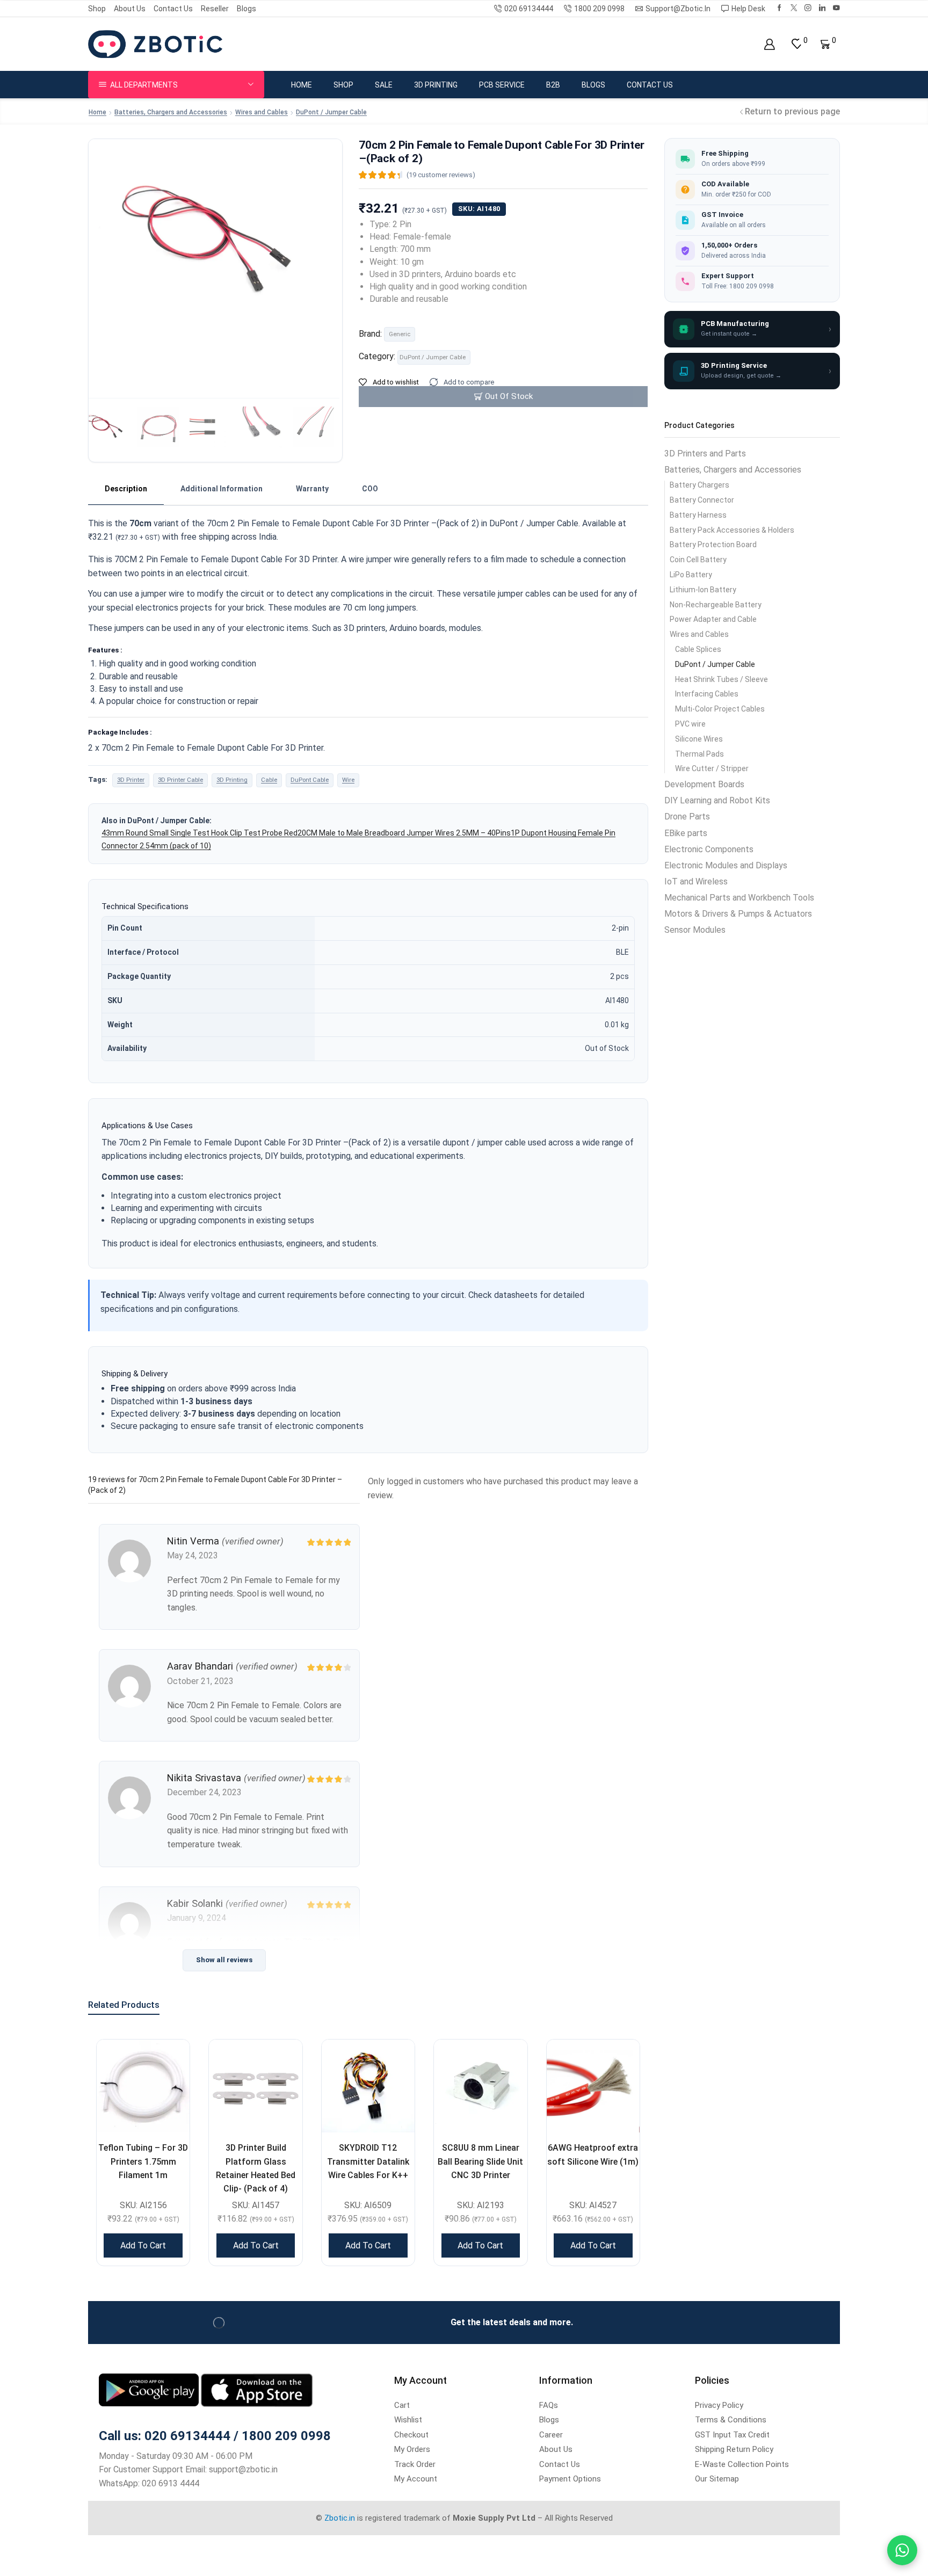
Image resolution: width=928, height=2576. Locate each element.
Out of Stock (509, 396)
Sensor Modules (695, 930)
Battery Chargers (699, 485)
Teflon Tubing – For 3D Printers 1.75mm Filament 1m (143, 2161)
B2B (553, 85)
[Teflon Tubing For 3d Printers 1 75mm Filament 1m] (143, 2086)
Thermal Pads (699, 754)
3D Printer (131, 780)
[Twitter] (794, 8)
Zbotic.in (340, 2518)
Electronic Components (709, 849)
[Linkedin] (822, 8)
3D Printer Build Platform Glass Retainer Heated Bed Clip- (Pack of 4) (256, 2168)
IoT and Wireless (696, 881)
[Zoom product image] (215, 264)
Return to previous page (792, 111)
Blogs (247, 9)
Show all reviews (224, 1960)
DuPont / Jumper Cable (331, 112)
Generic (400, 334)
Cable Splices (698, 649)
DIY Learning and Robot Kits (717, 800)
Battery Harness (698, 515)
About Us (130, 9)
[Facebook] (780, 8)
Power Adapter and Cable (713, 619)
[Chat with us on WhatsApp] (902, 2550)
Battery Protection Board (713, 545)
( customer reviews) (441, 175)
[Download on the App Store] (257, 2389)
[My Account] (769, 44)
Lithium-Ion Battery (703, 590)
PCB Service (502, 85)
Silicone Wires (699, 739)
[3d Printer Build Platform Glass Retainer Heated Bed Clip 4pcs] (255, 2086)
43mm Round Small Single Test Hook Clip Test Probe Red (200, 833)
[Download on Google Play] (150, 2389)
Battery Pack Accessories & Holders (732, 530)
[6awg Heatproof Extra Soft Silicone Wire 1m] (593, 2086)
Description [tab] (126, 489)
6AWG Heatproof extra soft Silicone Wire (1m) (593, 2154)
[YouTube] (836, 8)
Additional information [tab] (222, 489)
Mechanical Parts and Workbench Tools (739, 898)
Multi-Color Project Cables (720, 709)
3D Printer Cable (180, 780)
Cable (269, 780)
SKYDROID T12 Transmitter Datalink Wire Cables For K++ (368, 2161)
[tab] (126, 489)
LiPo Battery (691, 575)
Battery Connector (702, 500)
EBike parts (686, 833)
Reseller (215, 9)
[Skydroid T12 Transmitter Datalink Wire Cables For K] (368, 2086)
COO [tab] (370, 489)
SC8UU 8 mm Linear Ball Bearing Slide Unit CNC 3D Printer (480, 2161)
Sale (384, 85)
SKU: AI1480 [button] (479, 209)
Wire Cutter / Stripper (712, 768)
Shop (97, 9)
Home (302, 85)
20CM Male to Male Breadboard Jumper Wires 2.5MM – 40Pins (404, 833)
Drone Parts (687, 817)
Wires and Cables (262, 112)
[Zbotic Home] (155, 43)
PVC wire (690, 724)
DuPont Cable (310, 780)
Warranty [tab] (312, 489)
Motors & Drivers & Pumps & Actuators (738, 914)
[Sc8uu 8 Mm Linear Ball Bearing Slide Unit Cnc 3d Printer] (480, 2086)
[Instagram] (808, 8)
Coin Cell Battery (698, 560)
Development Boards (704, 784)
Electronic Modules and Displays (726, 865)
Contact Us (173, 9)
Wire (348, 780)
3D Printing (436, 85)
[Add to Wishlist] (168, 2061)
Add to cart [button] (143, 2245)
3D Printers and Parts (705, 453)
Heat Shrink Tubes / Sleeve (722, 679)
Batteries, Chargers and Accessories (171, 112)
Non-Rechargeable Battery (716, 605)
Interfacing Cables (707, 694)
